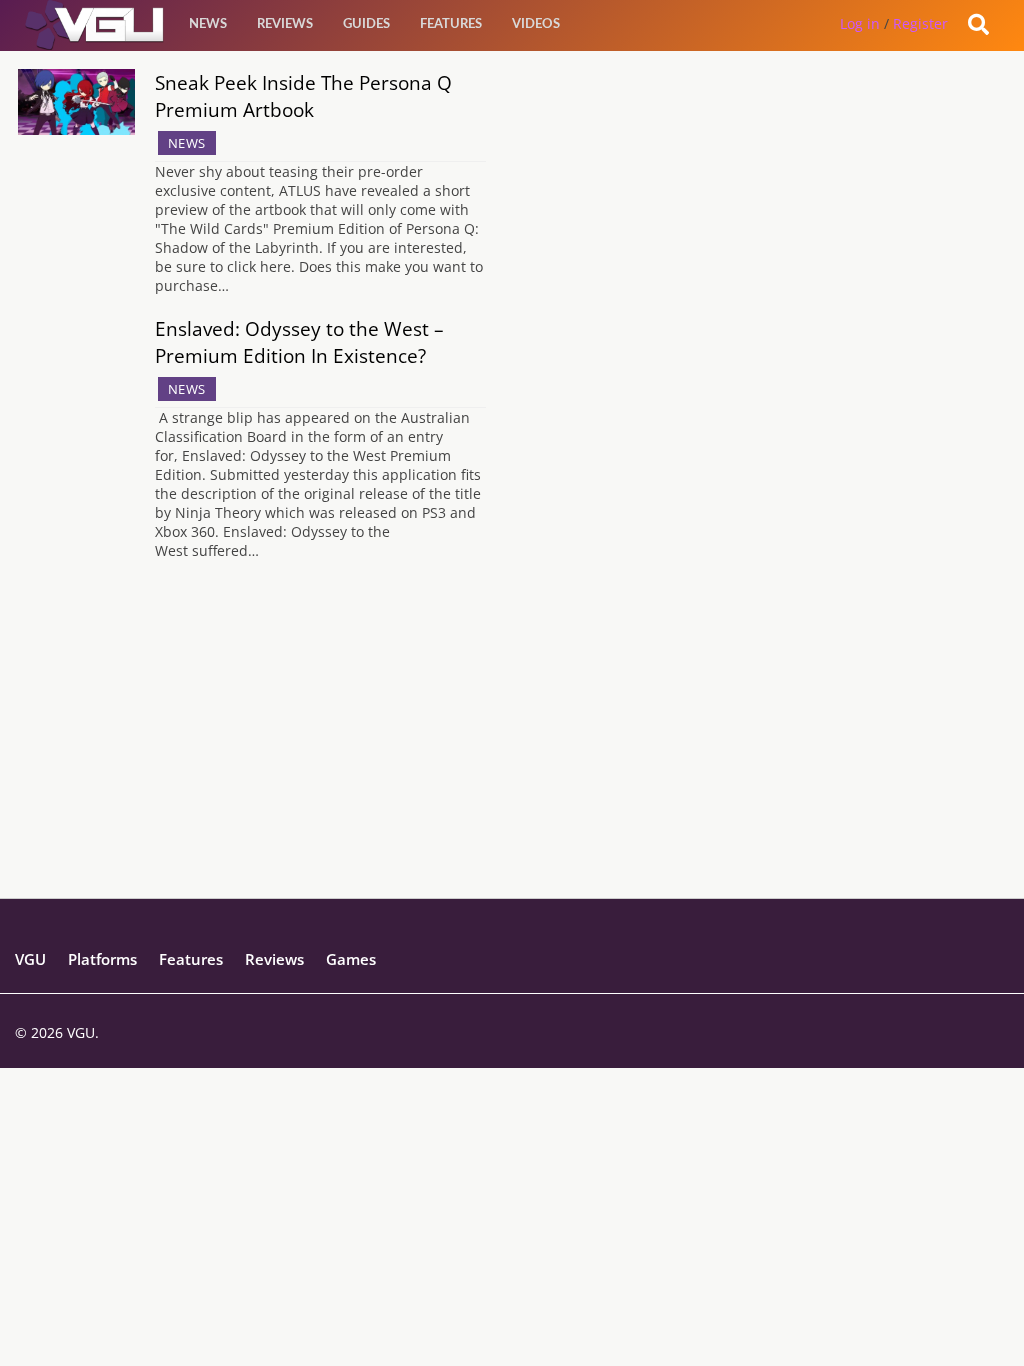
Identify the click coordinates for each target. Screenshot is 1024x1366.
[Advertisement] (512, 758)
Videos (536, 24)
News (208, 24)
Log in (860, 23)
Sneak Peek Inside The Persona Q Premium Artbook (303, 96)
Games (351, 959)
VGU (30, 959)
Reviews (285, 24)
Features (451, 24)
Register (920, 23)
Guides (366, 24)
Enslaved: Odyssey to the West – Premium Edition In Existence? (299, 342)
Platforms (102, 959)
